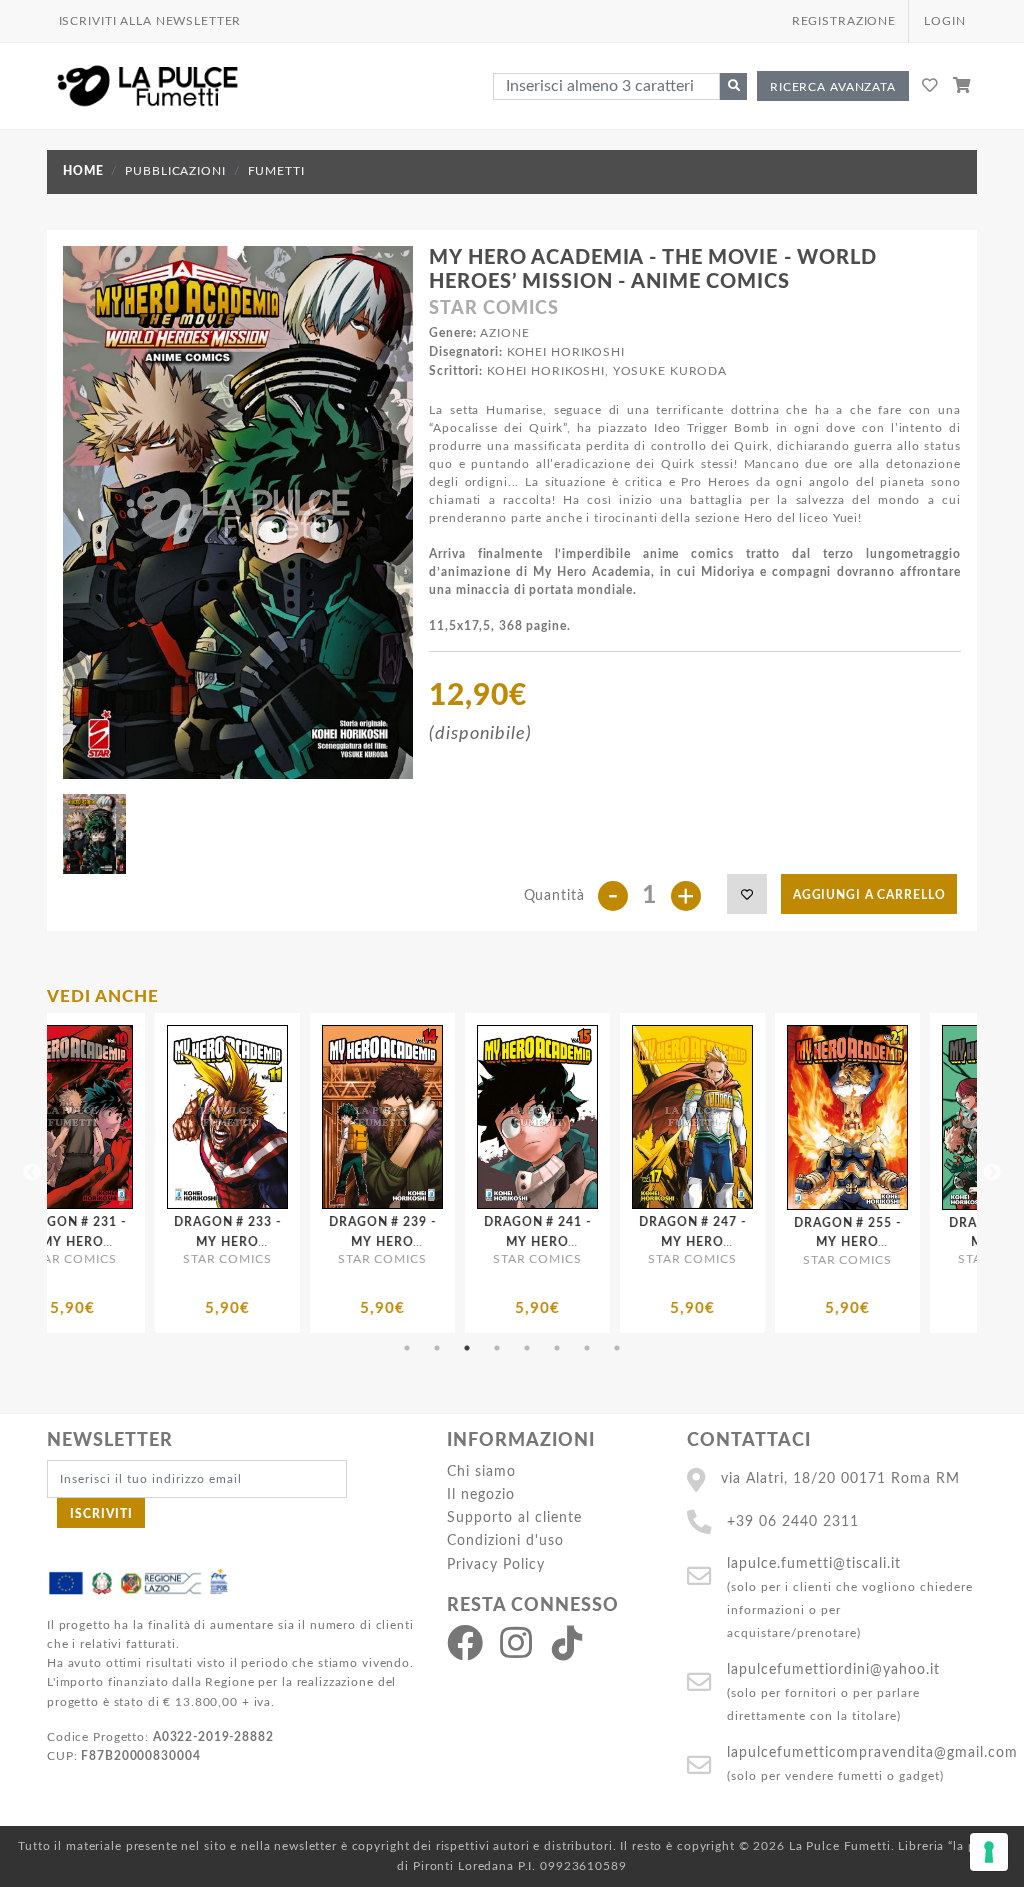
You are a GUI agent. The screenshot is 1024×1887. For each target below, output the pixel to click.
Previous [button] (32, 1173)
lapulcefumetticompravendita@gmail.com (872, 1752)
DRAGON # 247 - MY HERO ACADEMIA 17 (505, 1241)
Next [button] (992, 1173)
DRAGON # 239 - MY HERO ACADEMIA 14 (195, 1241)
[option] (195, 1173)
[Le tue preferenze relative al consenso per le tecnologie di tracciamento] (989, 1852)
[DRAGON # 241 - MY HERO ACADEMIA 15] (350, 1117)
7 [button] (587, 1348)
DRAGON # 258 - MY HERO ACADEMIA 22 (815, 1242)
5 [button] (527, 1348)
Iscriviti (101, 1514)
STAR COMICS (494, 309)
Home (83, 171)
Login (944, 21)
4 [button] (497, 1348)
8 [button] (617, 1348)
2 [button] (437, 1348)
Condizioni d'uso (505, 1540)
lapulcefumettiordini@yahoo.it (833, 1669)
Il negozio (481, 1494)
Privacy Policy (496, 1564)
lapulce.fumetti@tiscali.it (814, 1563)
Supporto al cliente (514, 1517)
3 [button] (467, 1348)
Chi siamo (481, 1471)
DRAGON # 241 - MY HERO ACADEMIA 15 (350, 1241)
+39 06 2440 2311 (793, 1521)
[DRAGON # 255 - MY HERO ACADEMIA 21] (660, 1117)
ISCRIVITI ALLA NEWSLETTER (150, 21)
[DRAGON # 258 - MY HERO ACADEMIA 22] (815, 1117)
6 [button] (557, 1348)
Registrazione (844, 21)
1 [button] (407, 1348)
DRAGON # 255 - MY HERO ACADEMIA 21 (660, 1242)
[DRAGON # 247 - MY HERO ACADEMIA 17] (505, 1117)
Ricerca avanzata (833, 87)
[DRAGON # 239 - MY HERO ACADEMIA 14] (195, 1117)
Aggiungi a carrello (869, 895)
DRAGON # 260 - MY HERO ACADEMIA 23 (970, 1242)
